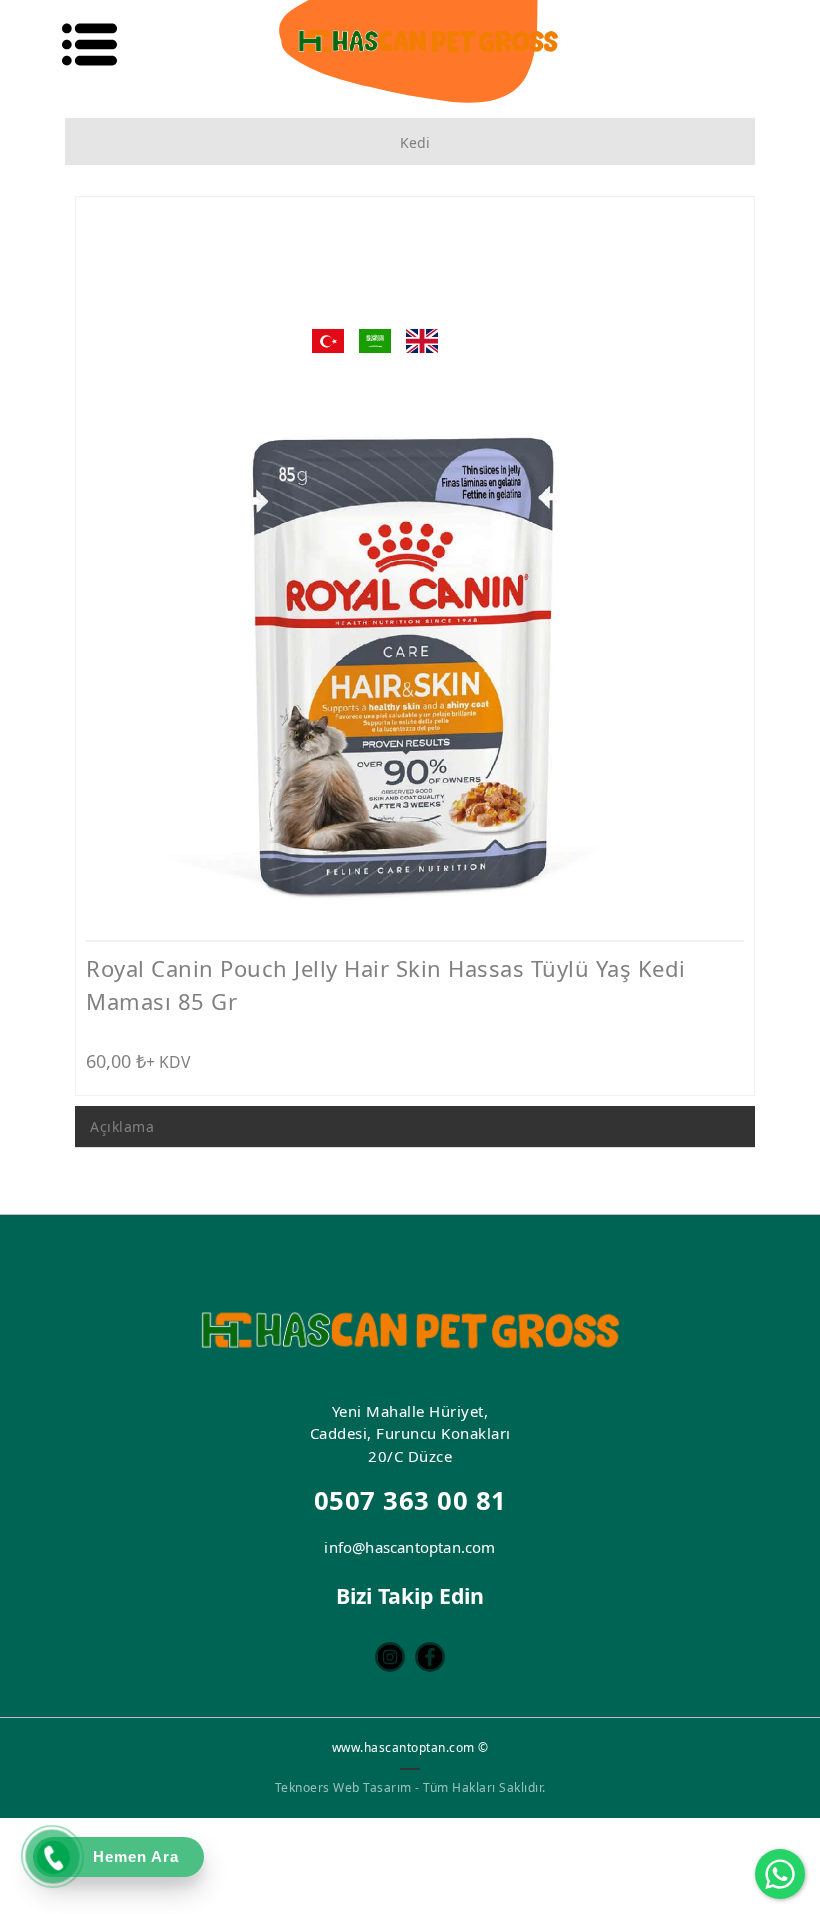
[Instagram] (390, 1657)
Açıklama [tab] (122, 1126)
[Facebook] (430, 1657)
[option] (415, 573)
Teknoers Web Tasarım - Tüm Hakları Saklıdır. (410, 1787)
